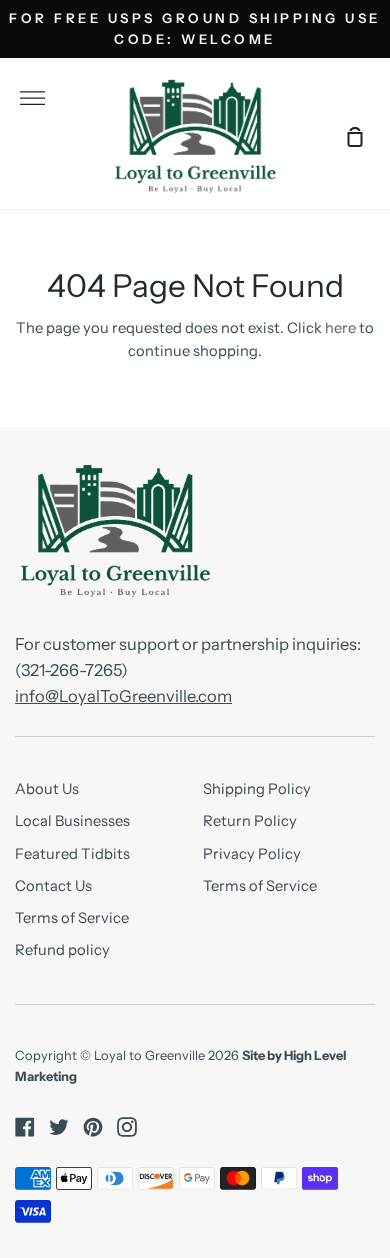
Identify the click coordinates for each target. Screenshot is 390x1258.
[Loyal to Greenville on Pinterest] (93, 1127)
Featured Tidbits (72, 854)
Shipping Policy (257, 789)
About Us (47, 789)
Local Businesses (72, 821)
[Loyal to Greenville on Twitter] (59, 1127)
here (340, 328)
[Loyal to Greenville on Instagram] (127, 1127)
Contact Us (53, 886)
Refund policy (62, 950)
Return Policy (250, 821)
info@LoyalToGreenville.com (123, 696)
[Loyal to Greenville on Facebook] (25, 1127)
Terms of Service (72, 918)
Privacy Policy (252, 854)
